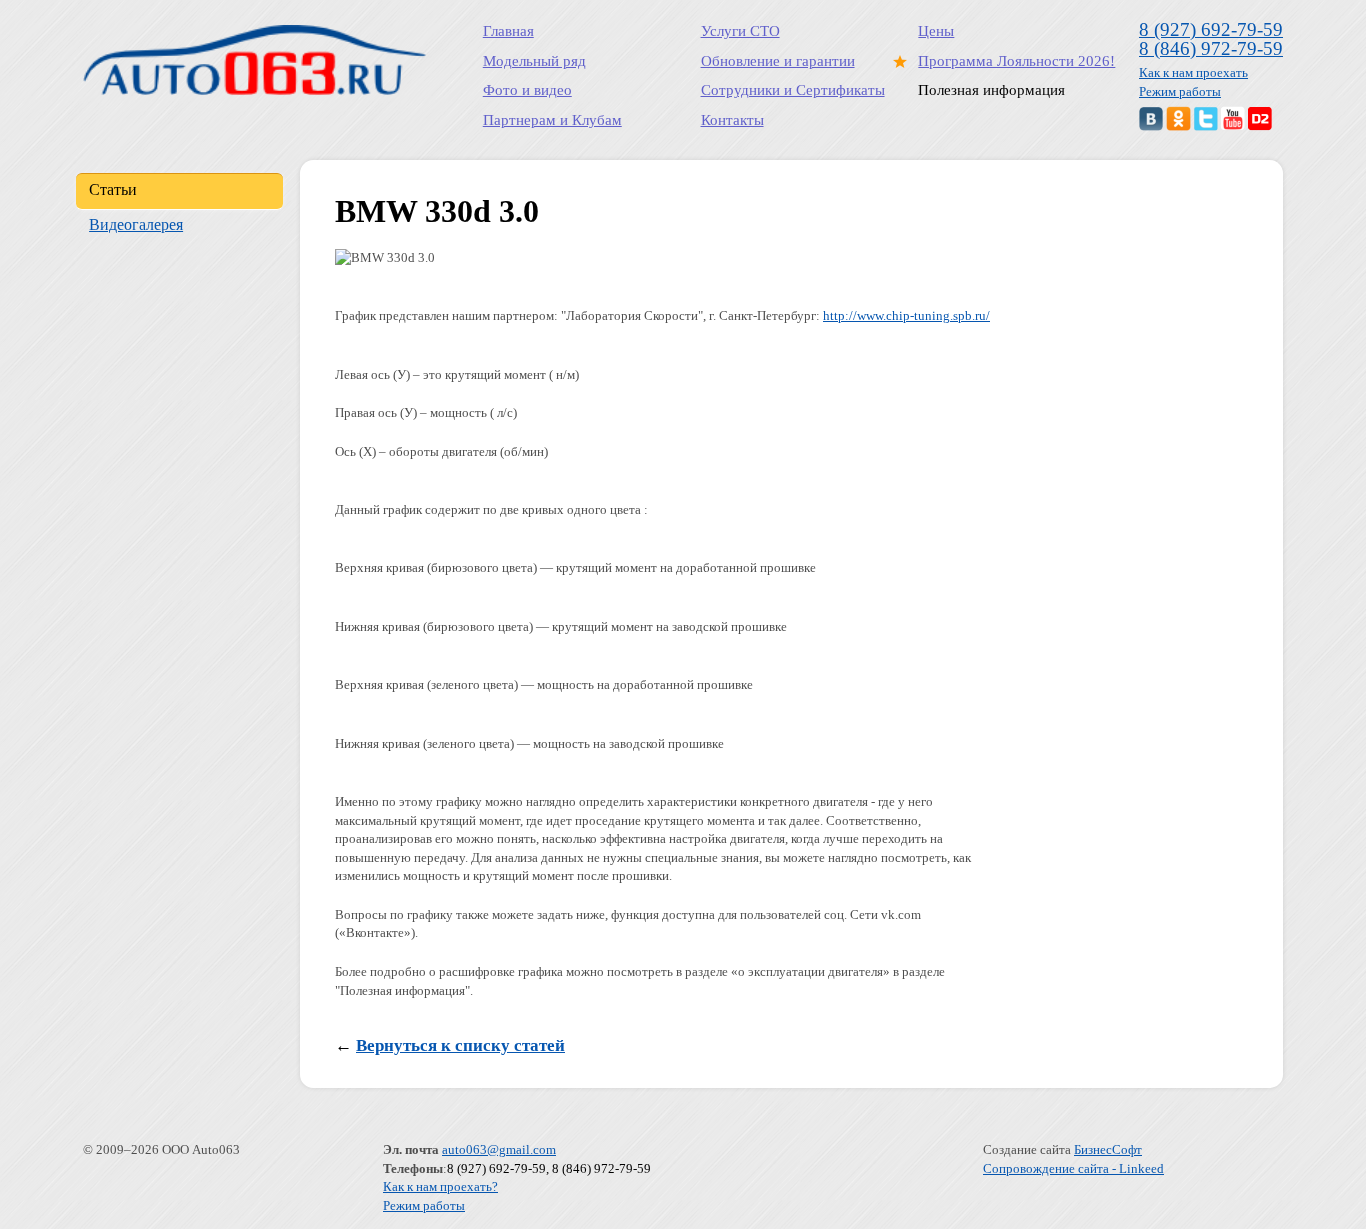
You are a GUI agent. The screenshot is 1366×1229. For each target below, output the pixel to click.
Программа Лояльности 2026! (1016, 61)
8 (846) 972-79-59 (1211, 48)
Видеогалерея (136, 224)
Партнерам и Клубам (552, 120)
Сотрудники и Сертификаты (793, 90)
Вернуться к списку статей (460, 1045)
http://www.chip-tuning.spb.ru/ (906, 315)
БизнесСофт (1108, 1149)
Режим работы (1180, 91)
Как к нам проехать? (440, 1186)
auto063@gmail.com (499, 1149)
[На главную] (254, 60)
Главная (508, 31)
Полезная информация (991, 90)
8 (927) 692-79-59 (1211, 29)
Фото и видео (527, 90)
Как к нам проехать (1193, 72)
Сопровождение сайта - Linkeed (1073, 1168)
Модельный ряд (534, 61)
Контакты (732, 120)
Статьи (113, 189)
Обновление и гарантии (778, 61)
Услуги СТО (740, 31)
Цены (936, 31)
